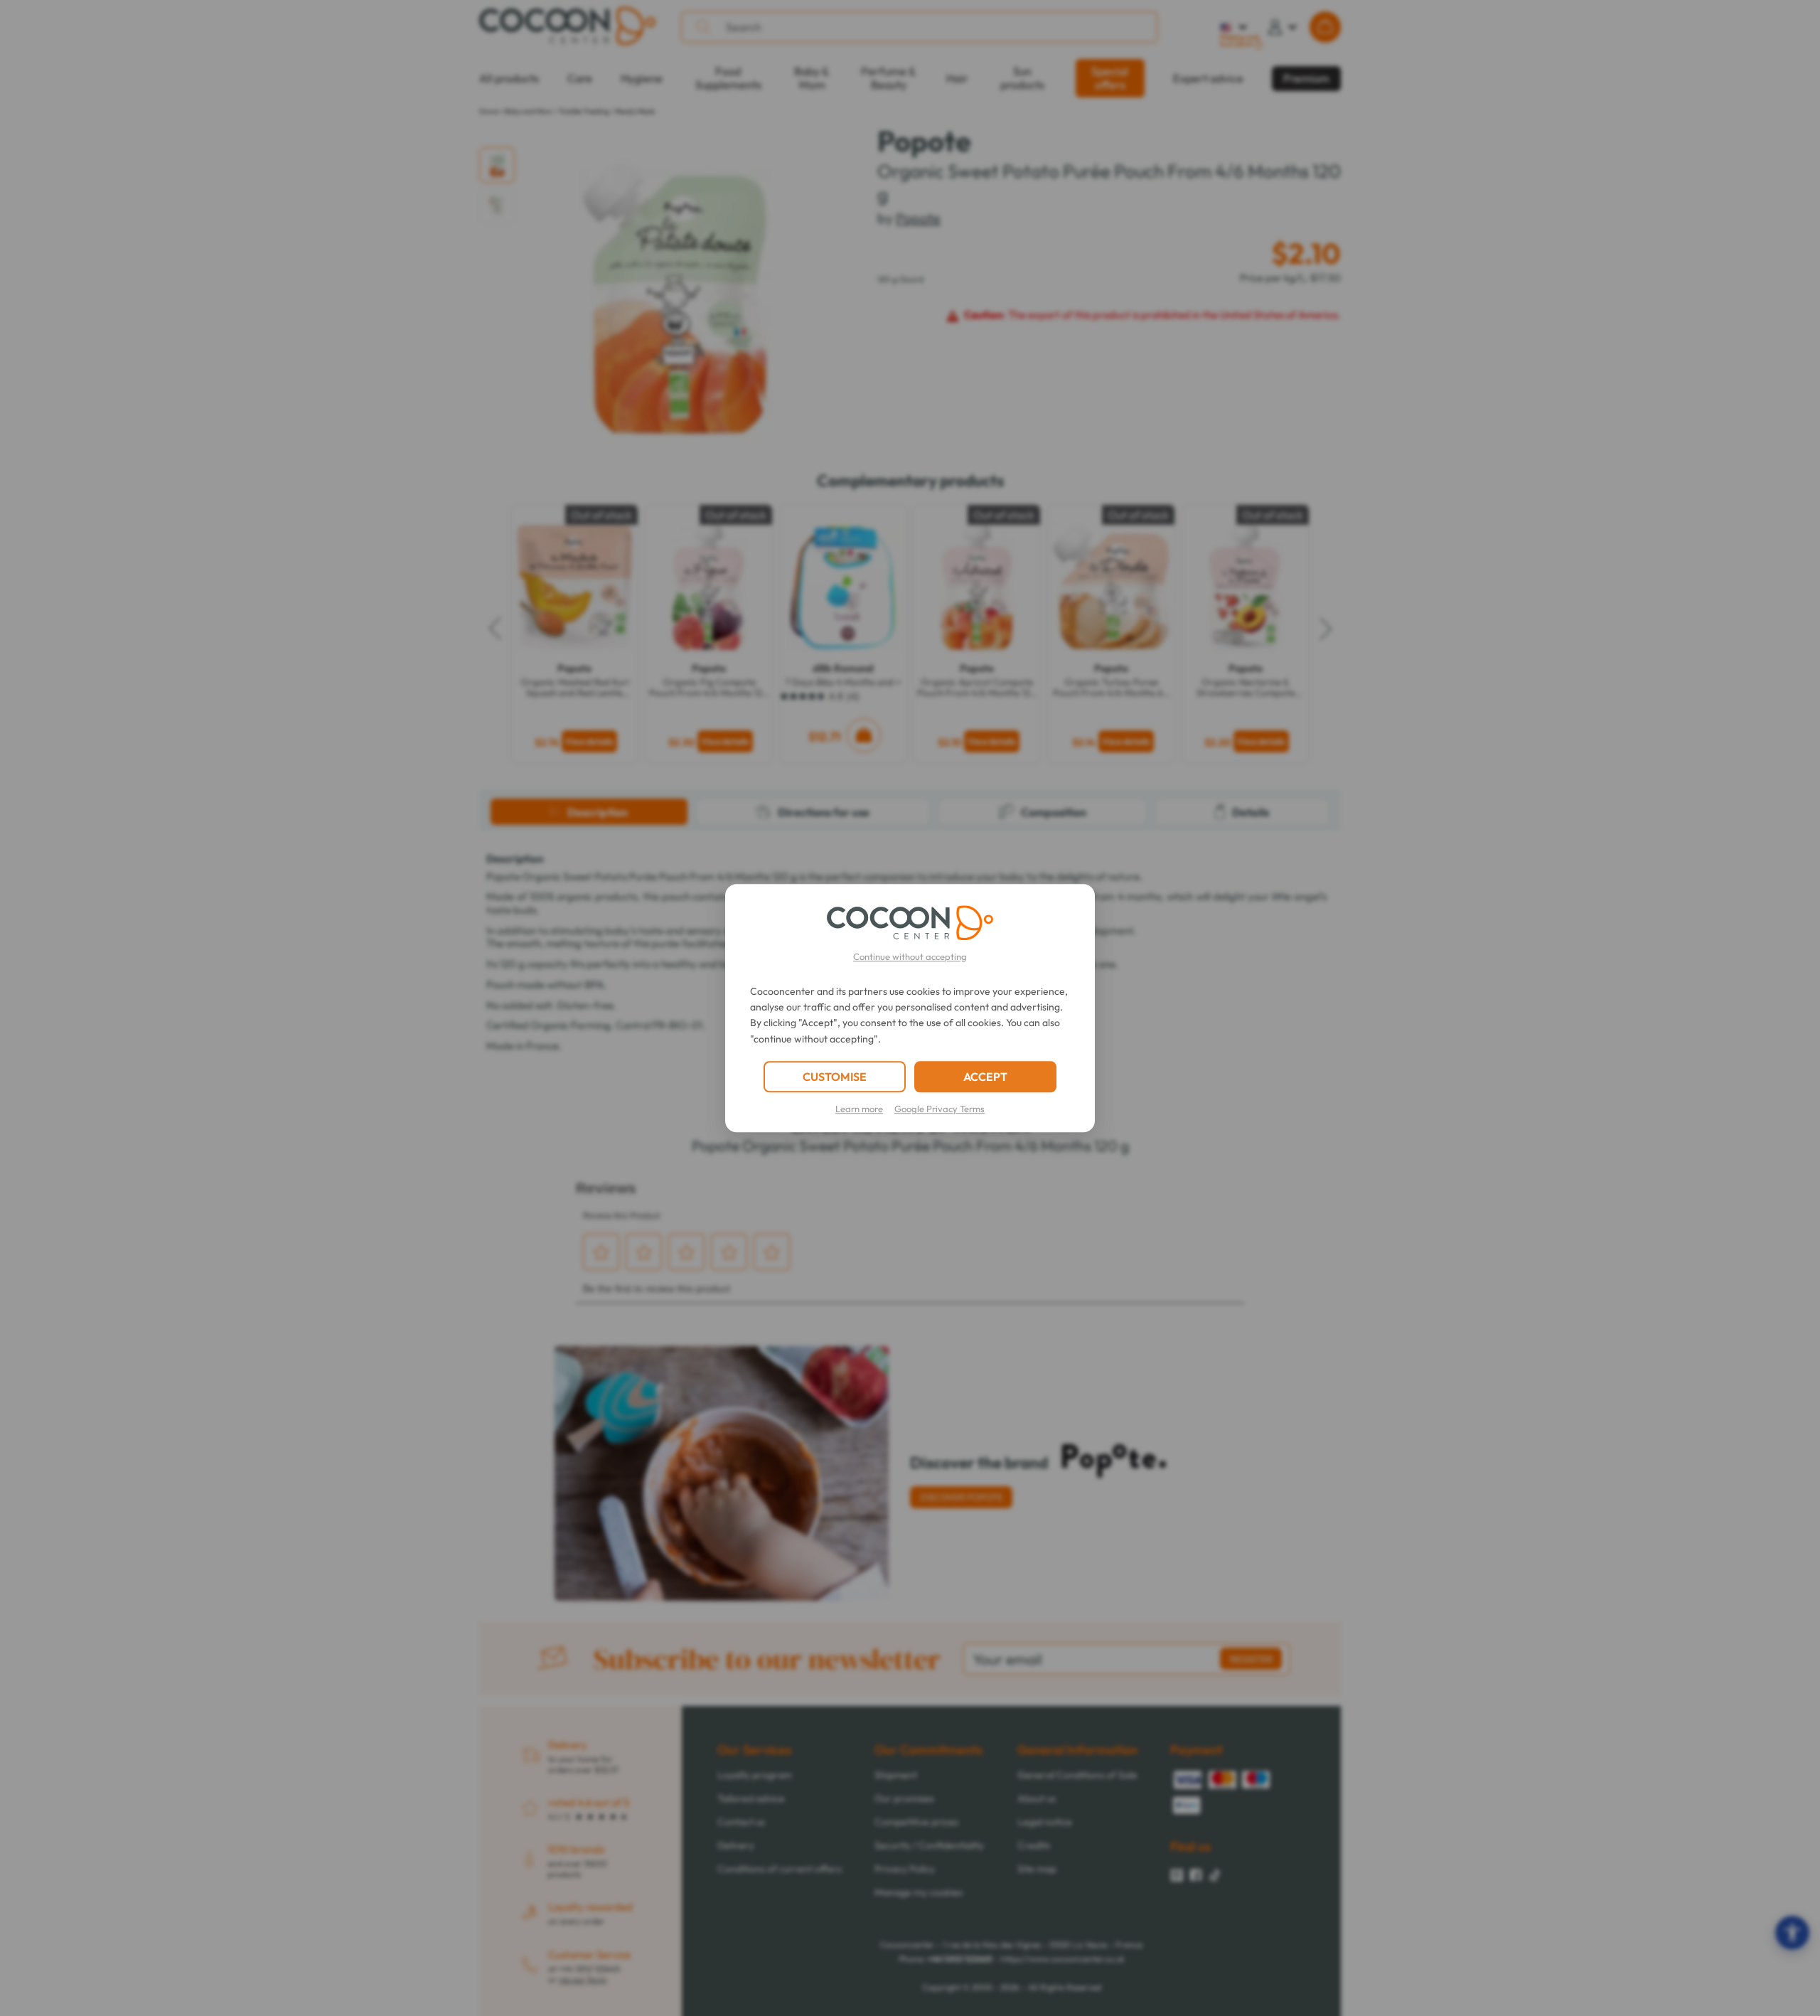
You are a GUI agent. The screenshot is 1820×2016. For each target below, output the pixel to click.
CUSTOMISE (835, 1077)
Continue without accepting (910, 956)
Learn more (859, 1109)
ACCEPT (985, 1077)
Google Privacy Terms (940, 1109)
